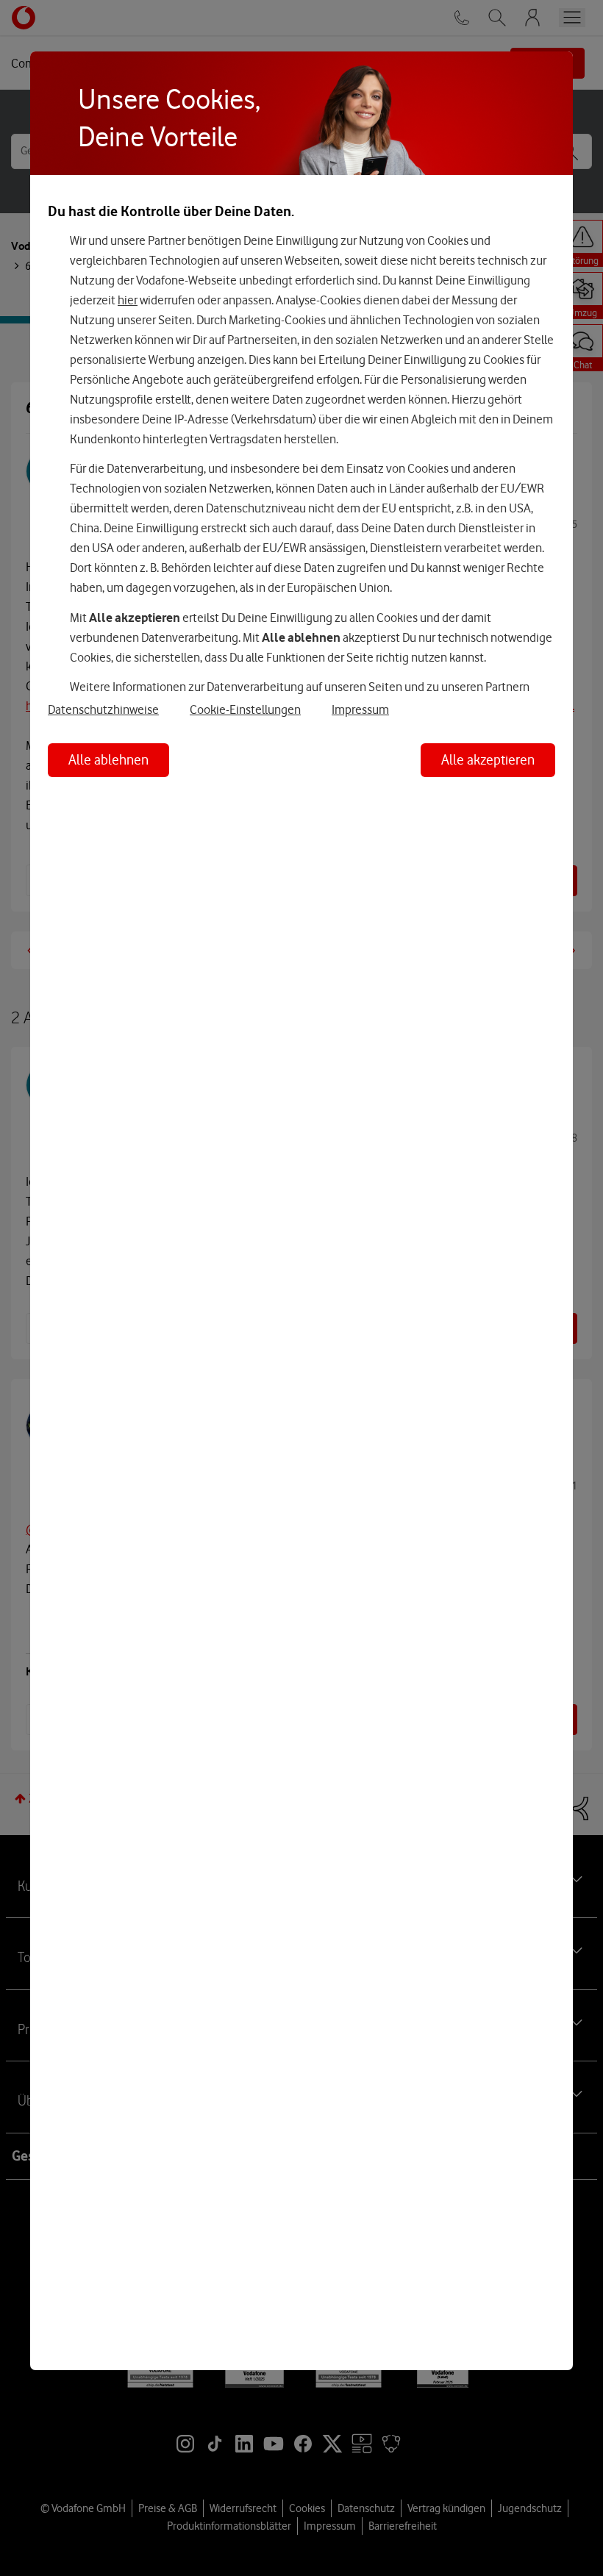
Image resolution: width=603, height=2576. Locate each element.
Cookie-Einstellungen (245, 709)
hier (128, 300)
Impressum (360, 709)
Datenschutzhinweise (103, 709)
